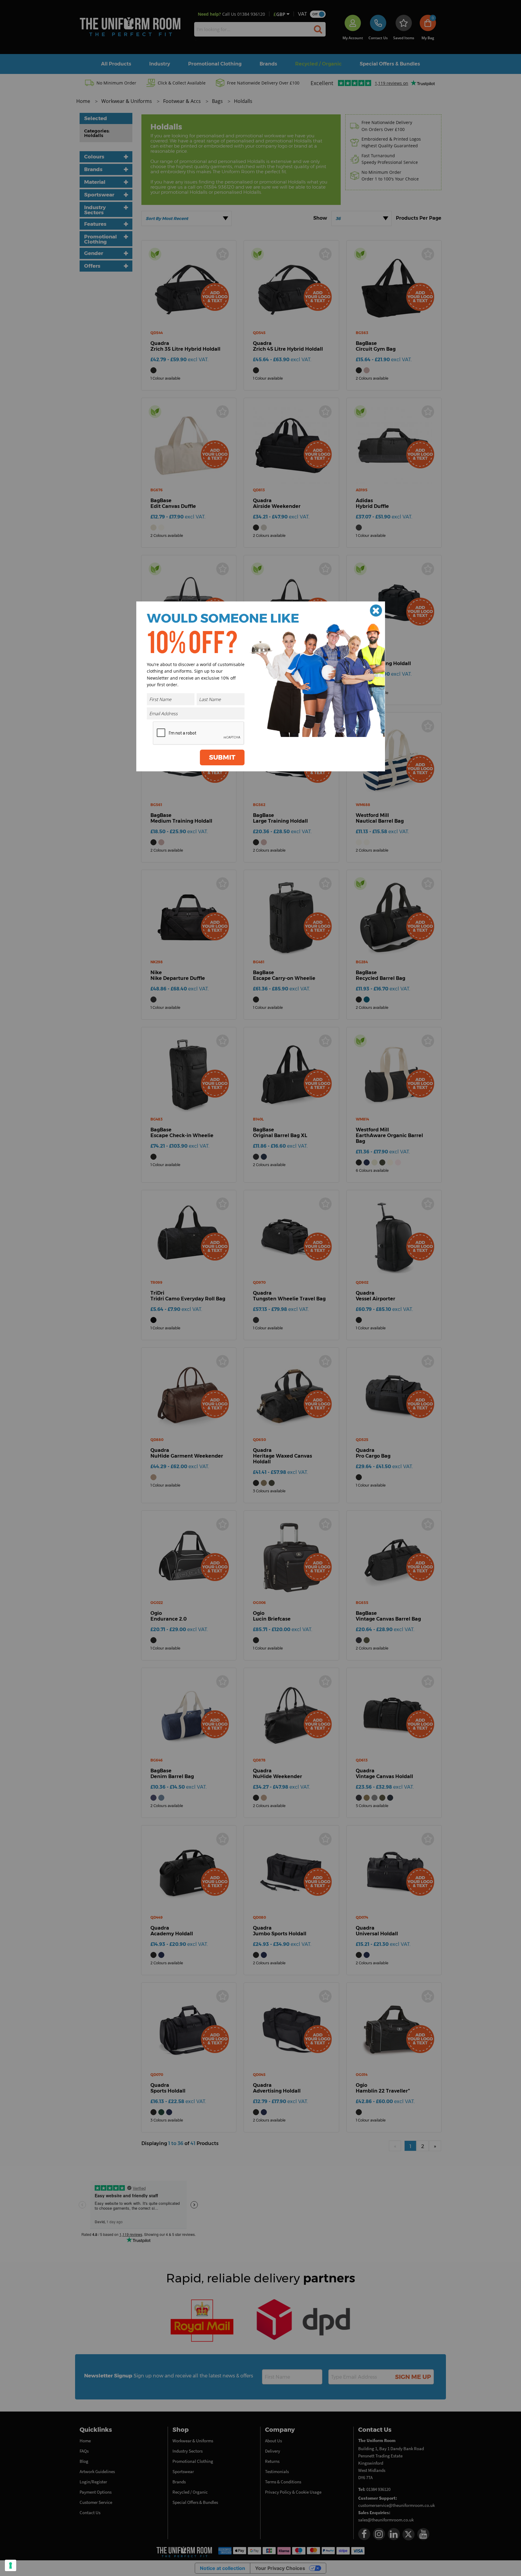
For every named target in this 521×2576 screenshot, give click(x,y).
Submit (222, 757)
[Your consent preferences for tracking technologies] (11, 2565)
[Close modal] (376, 611)
